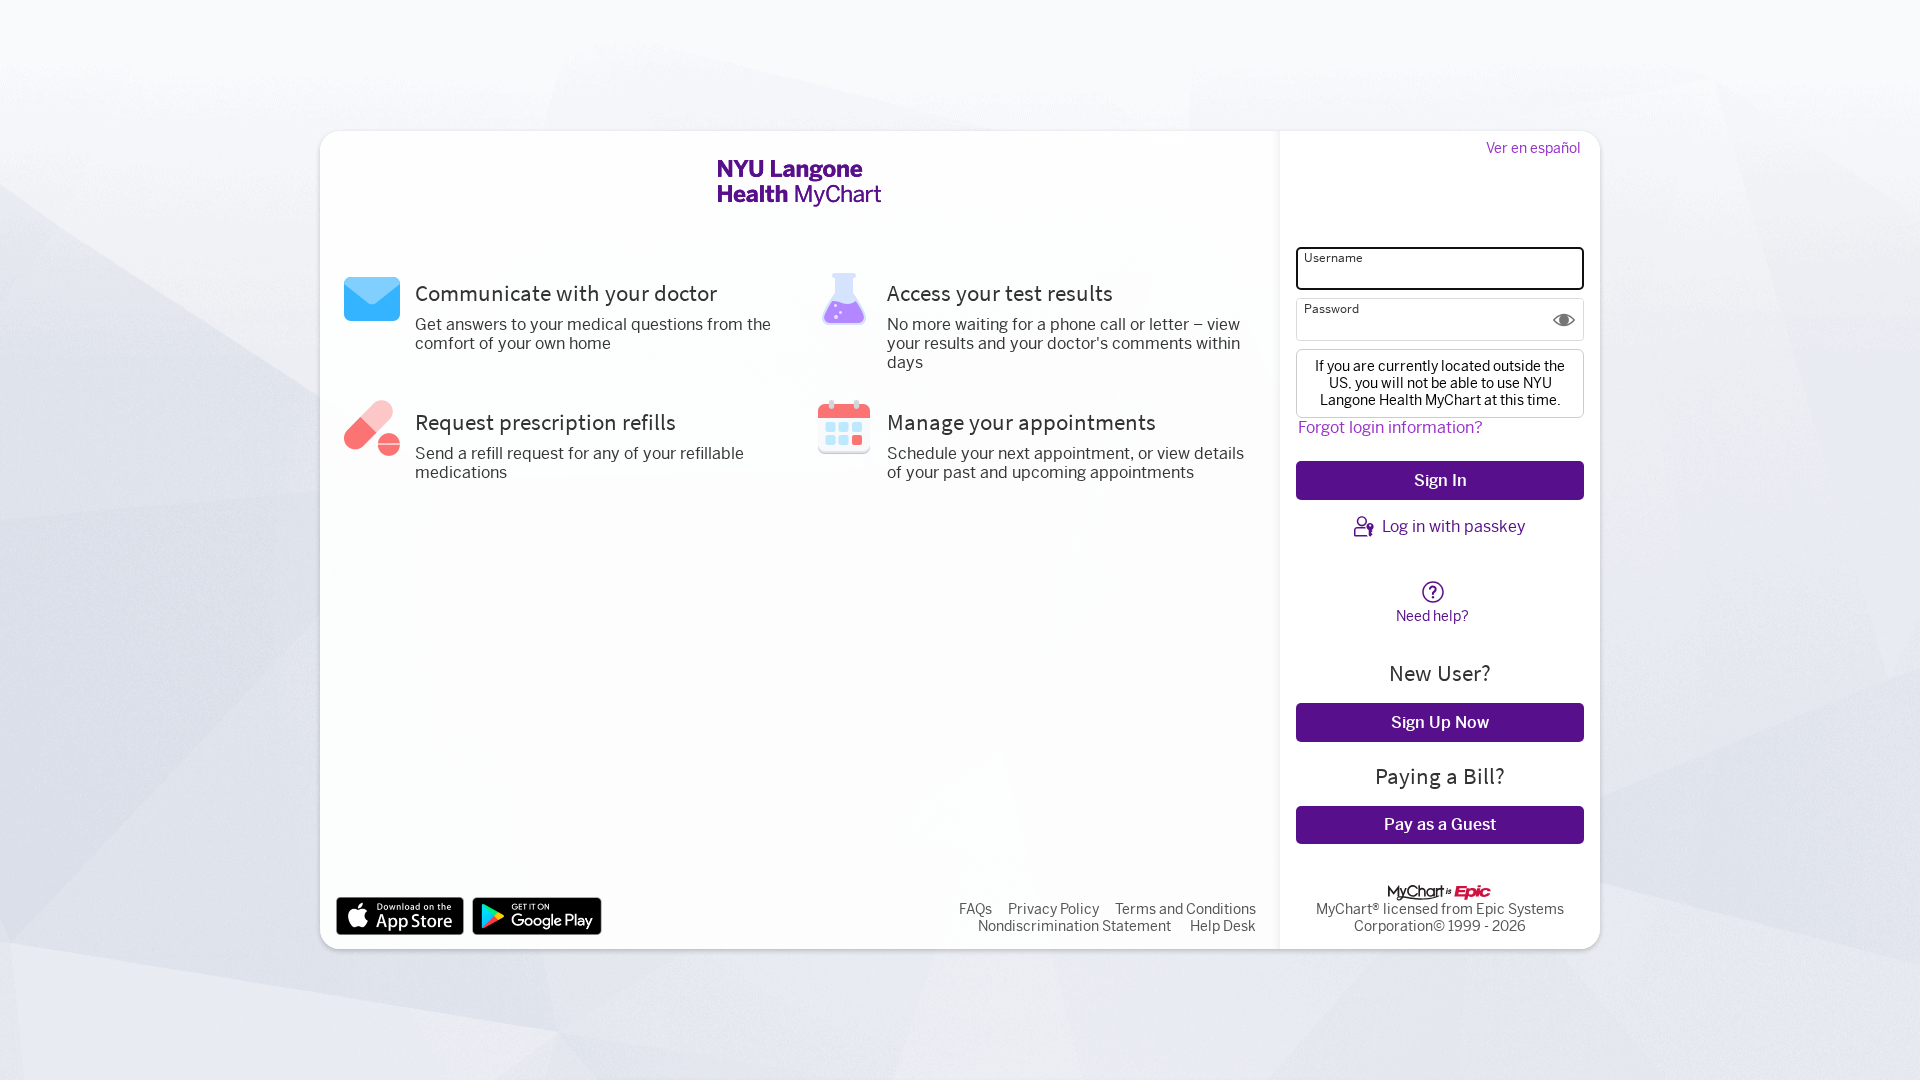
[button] (1564, 319)
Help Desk (1223, 926)
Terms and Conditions (1185, 909)
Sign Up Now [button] (1440, 722)
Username (1333, 258)
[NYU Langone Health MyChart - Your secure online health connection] (799, 183)
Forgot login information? (1390, 427)
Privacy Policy (1053, 909)
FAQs (975, 909)
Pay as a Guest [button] (1440, 824)
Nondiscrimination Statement (1074, 926)
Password (1331, 309)
